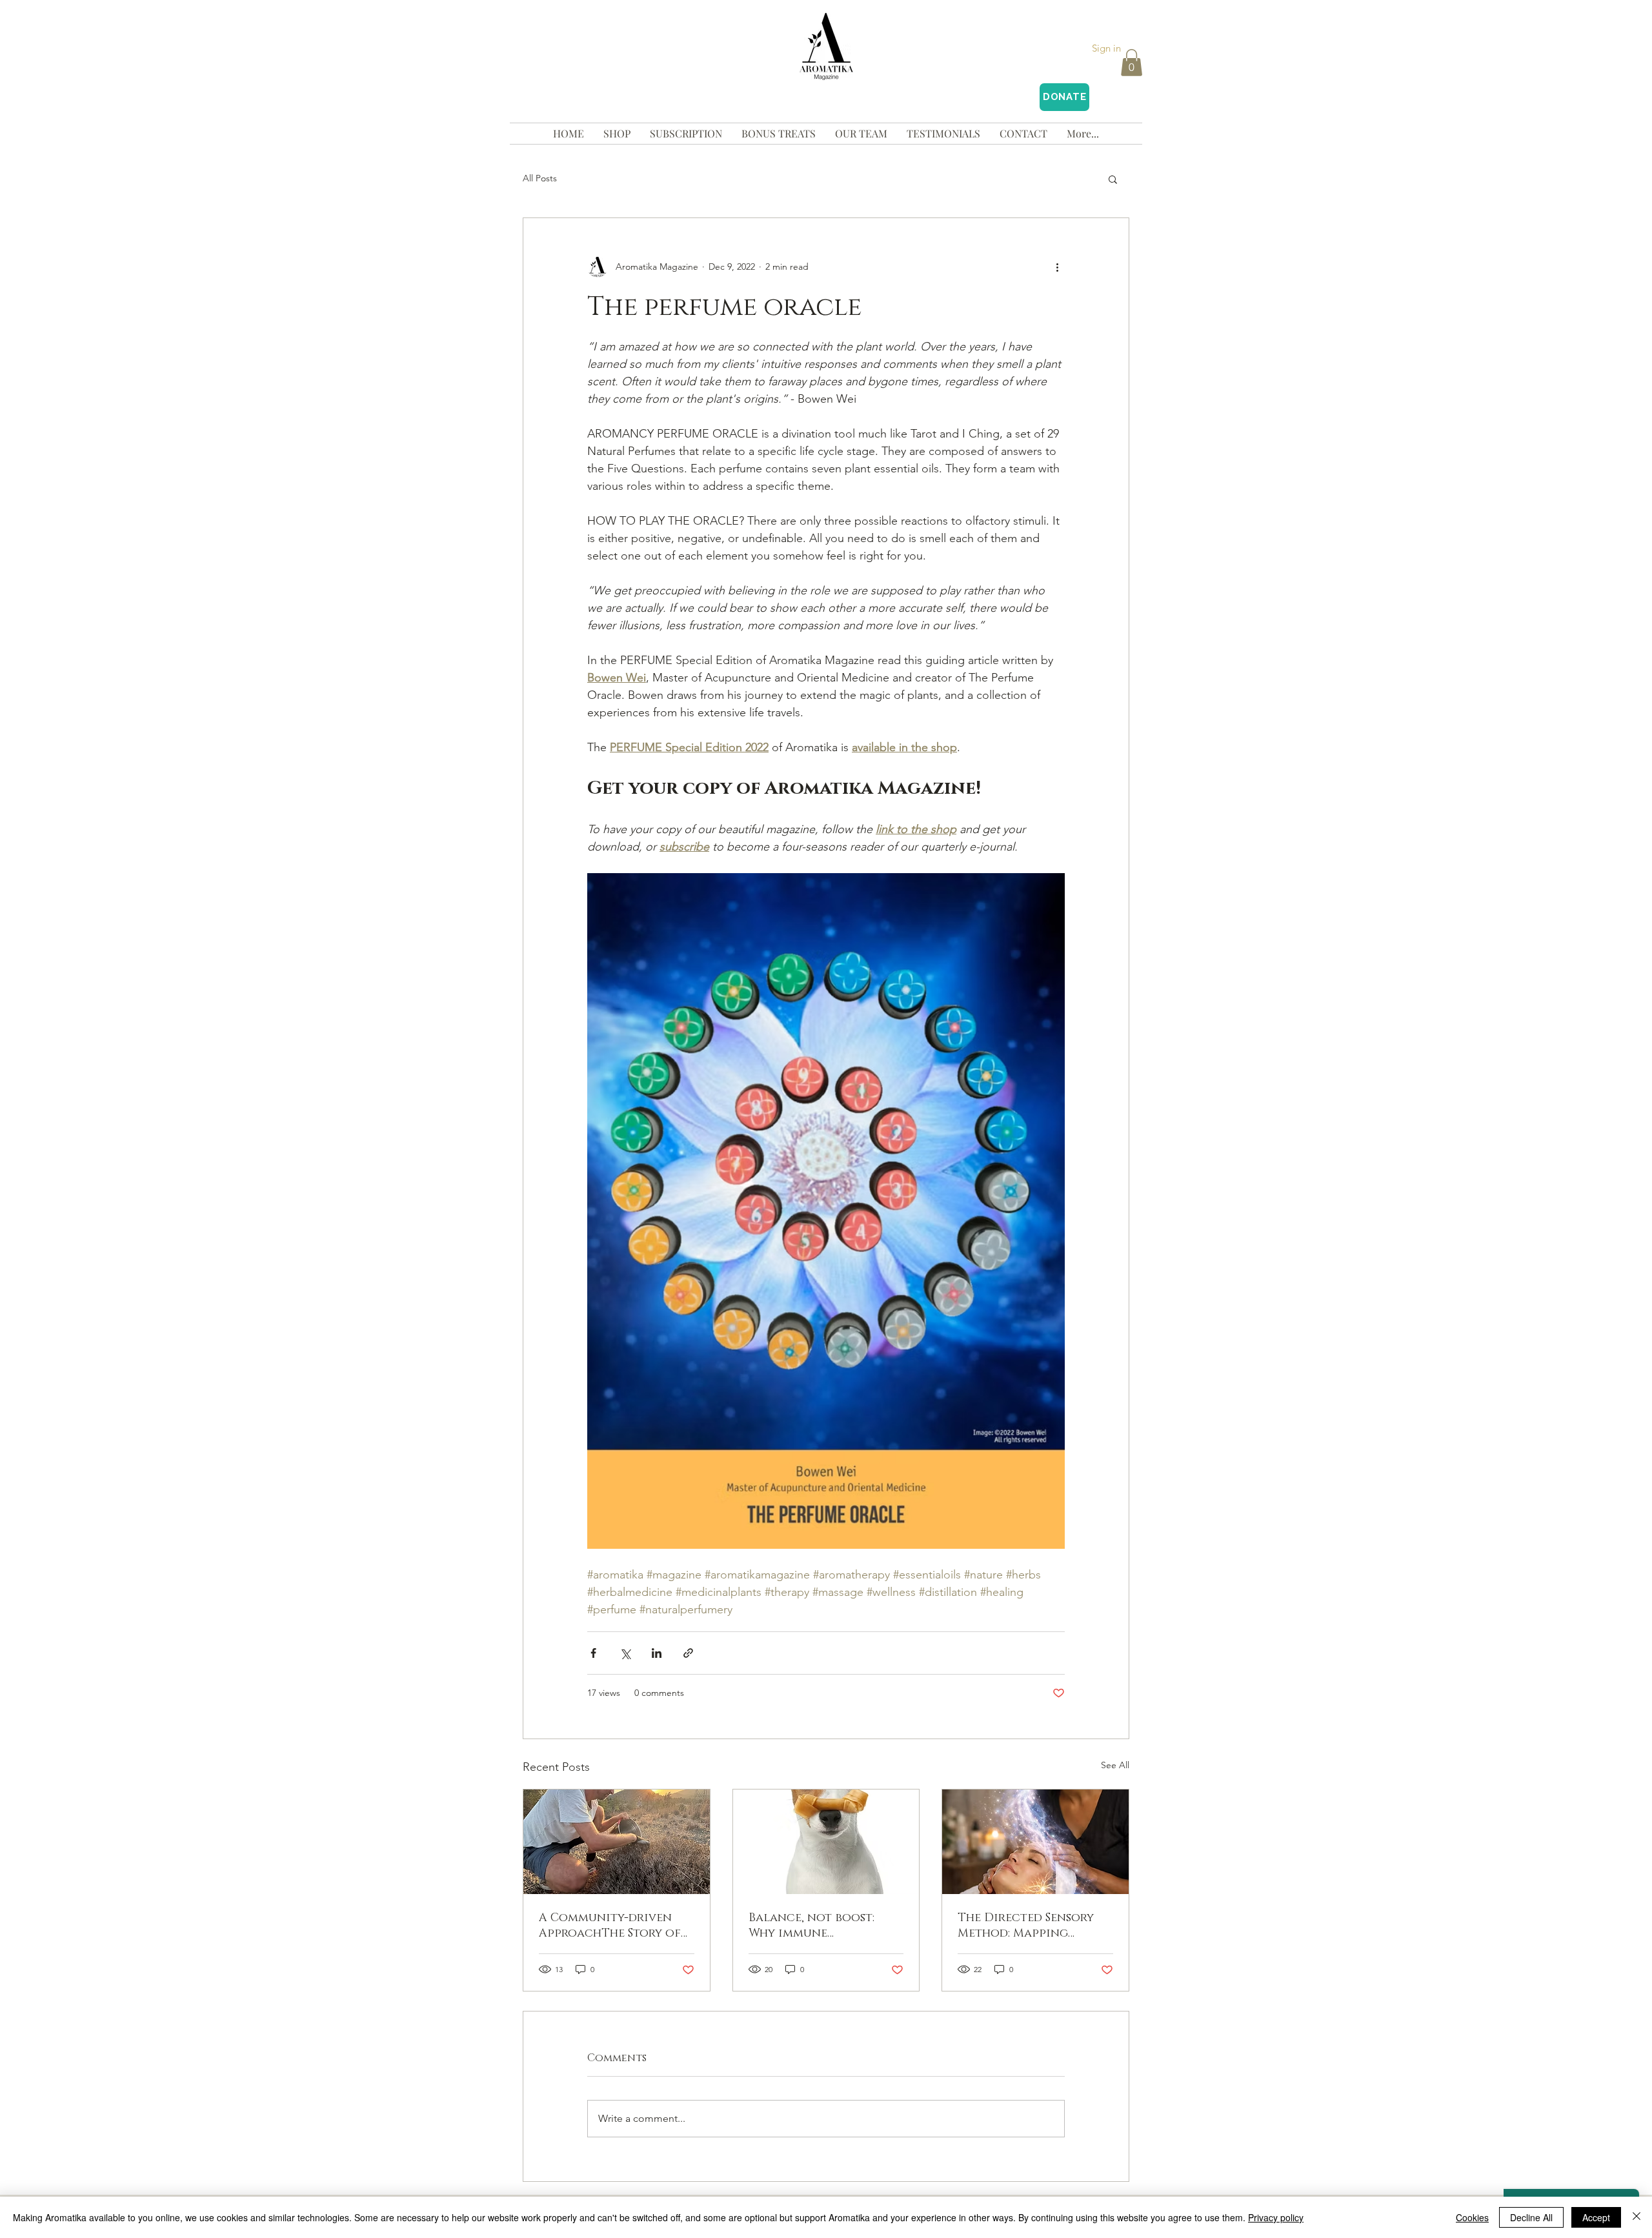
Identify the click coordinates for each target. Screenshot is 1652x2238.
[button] (1132, 63)
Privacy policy (1276, 2217)
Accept (1596, 2217)
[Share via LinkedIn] (657, 1653)
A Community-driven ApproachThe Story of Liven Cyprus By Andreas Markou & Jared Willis (616, 1926)
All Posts (540, 178)
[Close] (1637, 2217)
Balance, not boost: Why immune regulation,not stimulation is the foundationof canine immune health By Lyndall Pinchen (820, 1926)
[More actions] (1057, 267)
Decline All (1531, 2217)
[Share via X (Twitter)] (625, 1653)
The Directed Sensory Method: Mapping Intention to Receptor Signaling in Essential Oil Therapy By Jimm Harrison (1031, 1926)
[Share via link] (688, 1653)
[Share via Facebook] (593, 1653)
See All (1115, 1765)
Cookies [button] (1472, 2217)
